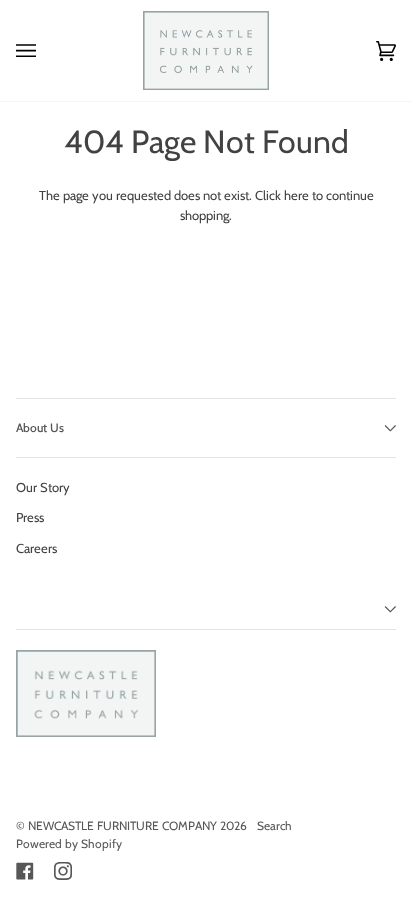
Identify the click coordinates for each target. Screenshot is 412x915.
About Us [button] (40, 427)
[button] (206, 609)
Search (274, 825)
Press (30, 517)
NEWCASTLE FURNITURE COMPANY (122, 825)
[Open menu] (46, 50)
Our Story (43, 487)
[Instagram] (63, 871)
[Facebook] (25, 871)
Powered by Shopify (69, 843)
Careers (36, 548)
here (296, 195)
